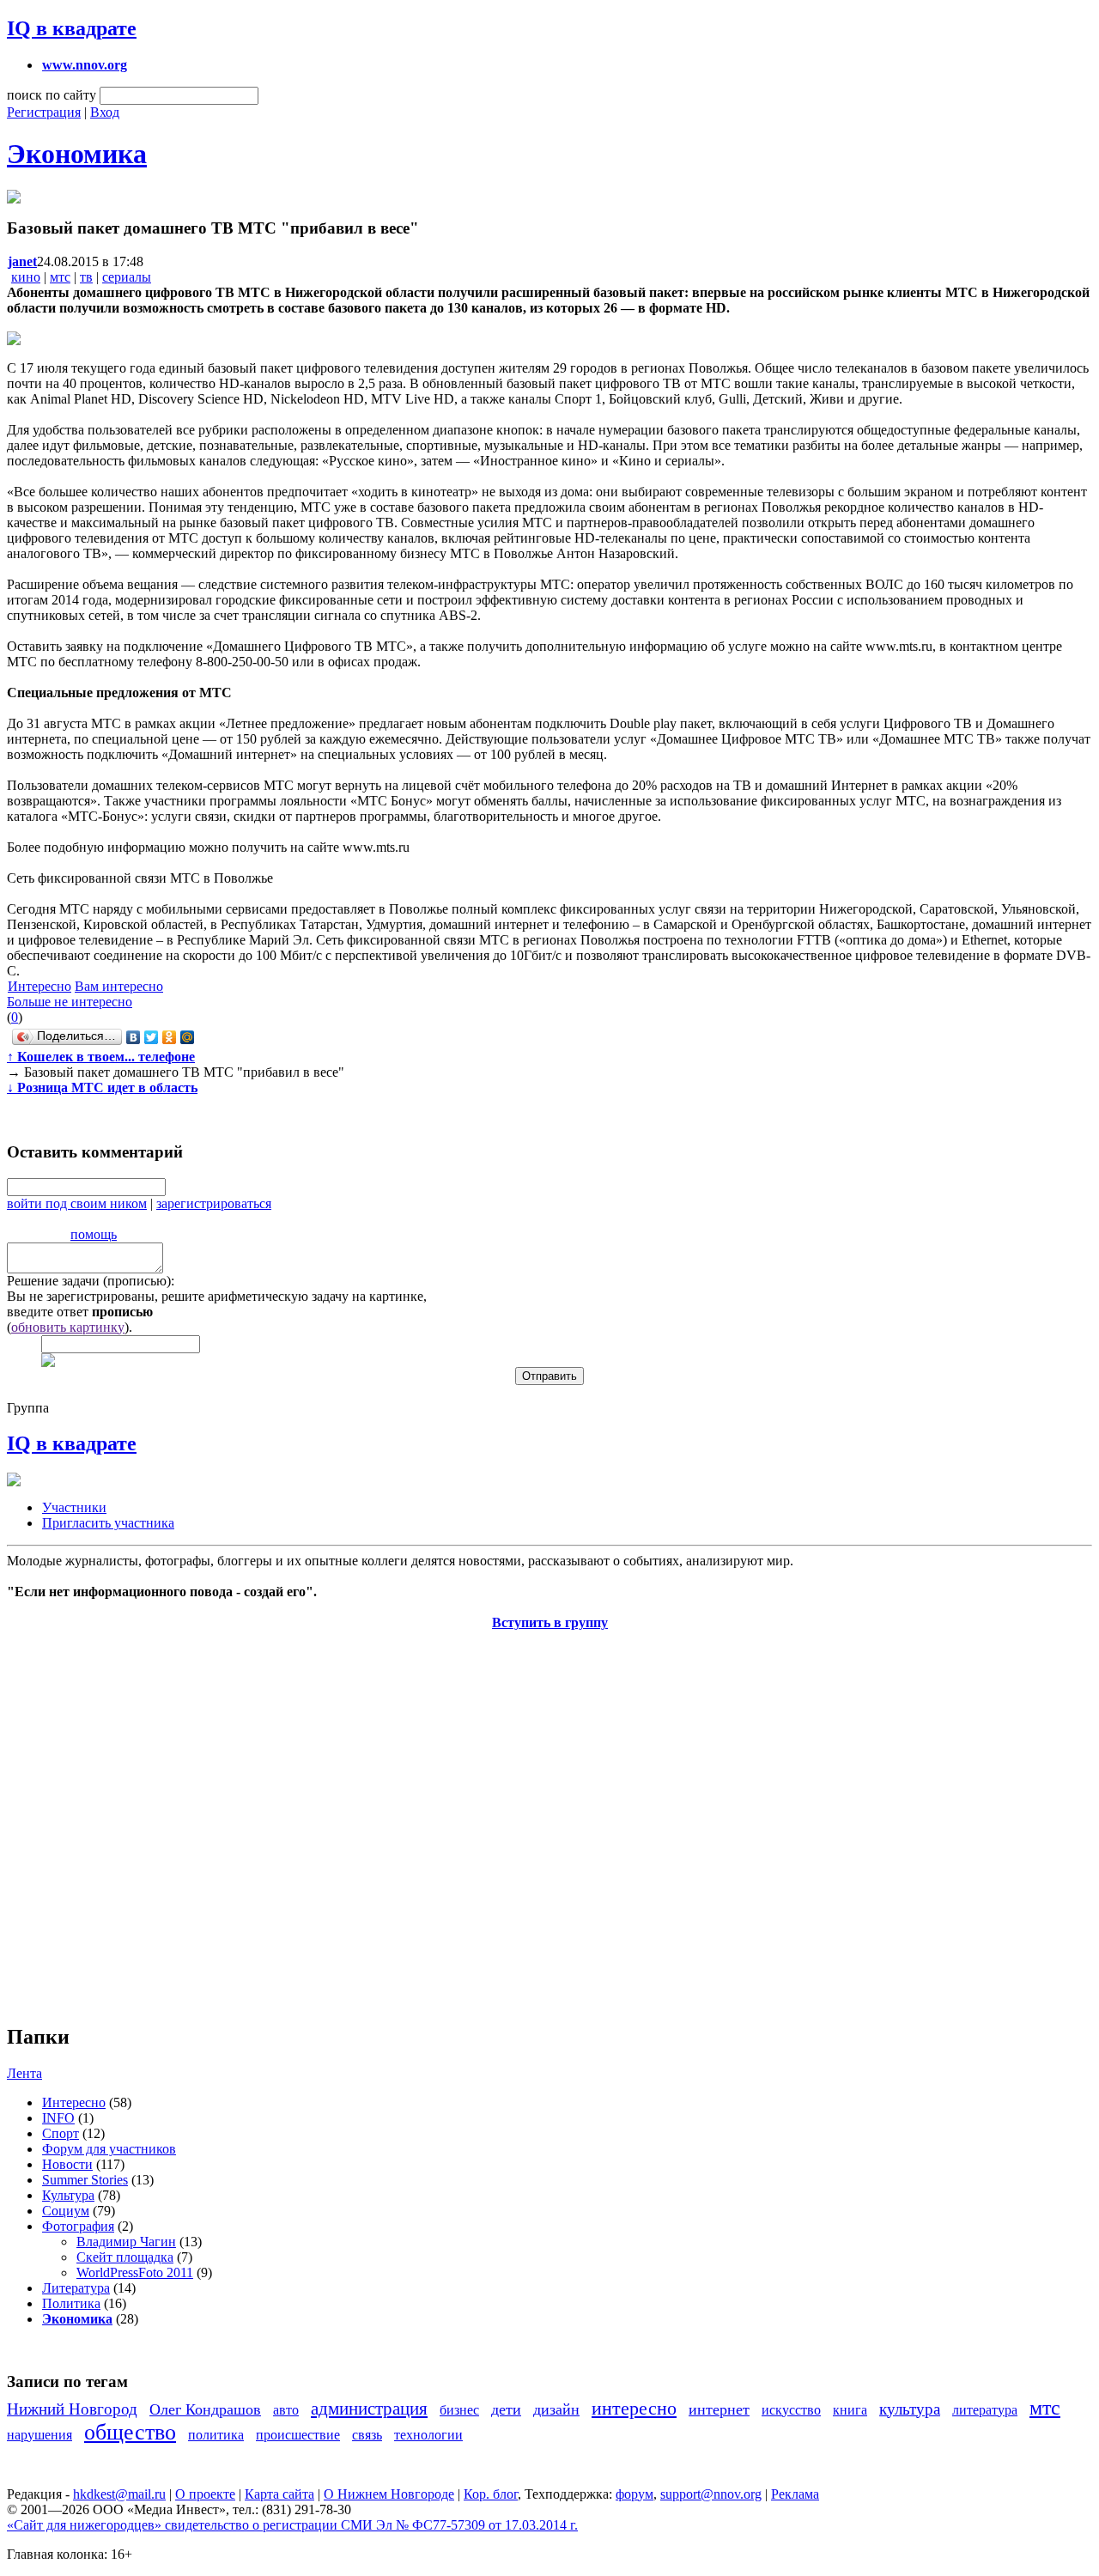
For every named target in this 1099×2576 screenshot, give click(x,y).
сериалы (127, 277)
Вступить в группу (550, 1622)
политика (216, 2435)
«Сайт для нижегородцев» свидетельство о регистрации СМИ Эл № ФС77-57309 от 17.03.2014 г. (292, 2525)
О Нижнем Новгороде (389, 2494)
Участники (74, 1507)
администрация (369, 2408)
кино (26, 277)
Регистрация (44, 112)
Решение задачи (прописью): (91, 1281)
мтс (60, 277)
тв (86, 277)
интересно (634, 2408)
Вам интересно (119, 986)
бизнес (459, 2410)
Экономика (77, 154)
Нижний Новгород (72, 2409)
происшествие (298, 2435)
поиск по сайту (52, 95)
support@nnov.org (711, 2494)
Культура (68, 2195)
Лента (24, 2073)
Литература (76, 2288)
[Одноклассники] (170, 1037)
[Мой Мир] (188, 1037)
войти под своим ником (77, 1203)
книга (850, 2410)
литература (985, 2410)
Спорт (61, 2133)
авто (286, 2410)
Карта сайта (279, 2494)
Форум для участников (109, 2149)
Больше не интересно (70, 1002)
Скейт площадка (125, 2257)
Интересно (39, 986)
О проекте (205, 2494)
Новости (67, 2164)
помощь (94, 1234)
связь (367, 2435)
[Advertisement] (110, 1818)
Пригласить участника (108, 1523)
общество (130, 2432)
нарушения (39, 2435)
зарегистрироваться (214, 1203)
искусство (791, 2410)
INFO (58, 2118)
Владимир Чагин (126, 2242)
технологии (428, 2435)
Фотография (78, 2226)
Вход (105, 112)
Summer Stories (85, 2180)
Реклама (795, 2494)
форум (635, 2494)
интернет (719, 2409)
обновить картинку (68, 1327)
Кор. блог (491, 2494)
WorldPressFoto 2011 (135, 2272)
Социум (66, 2211)
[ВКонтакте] (134, 1037)
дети (506, 2409)
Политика (71, 2303)
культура (910, 2409)
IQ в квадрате (72, 28)
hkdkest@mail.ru (119, 2494)
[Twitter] (152, 1037)
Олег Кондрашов (205, 2409)
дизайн (556, 2409)
